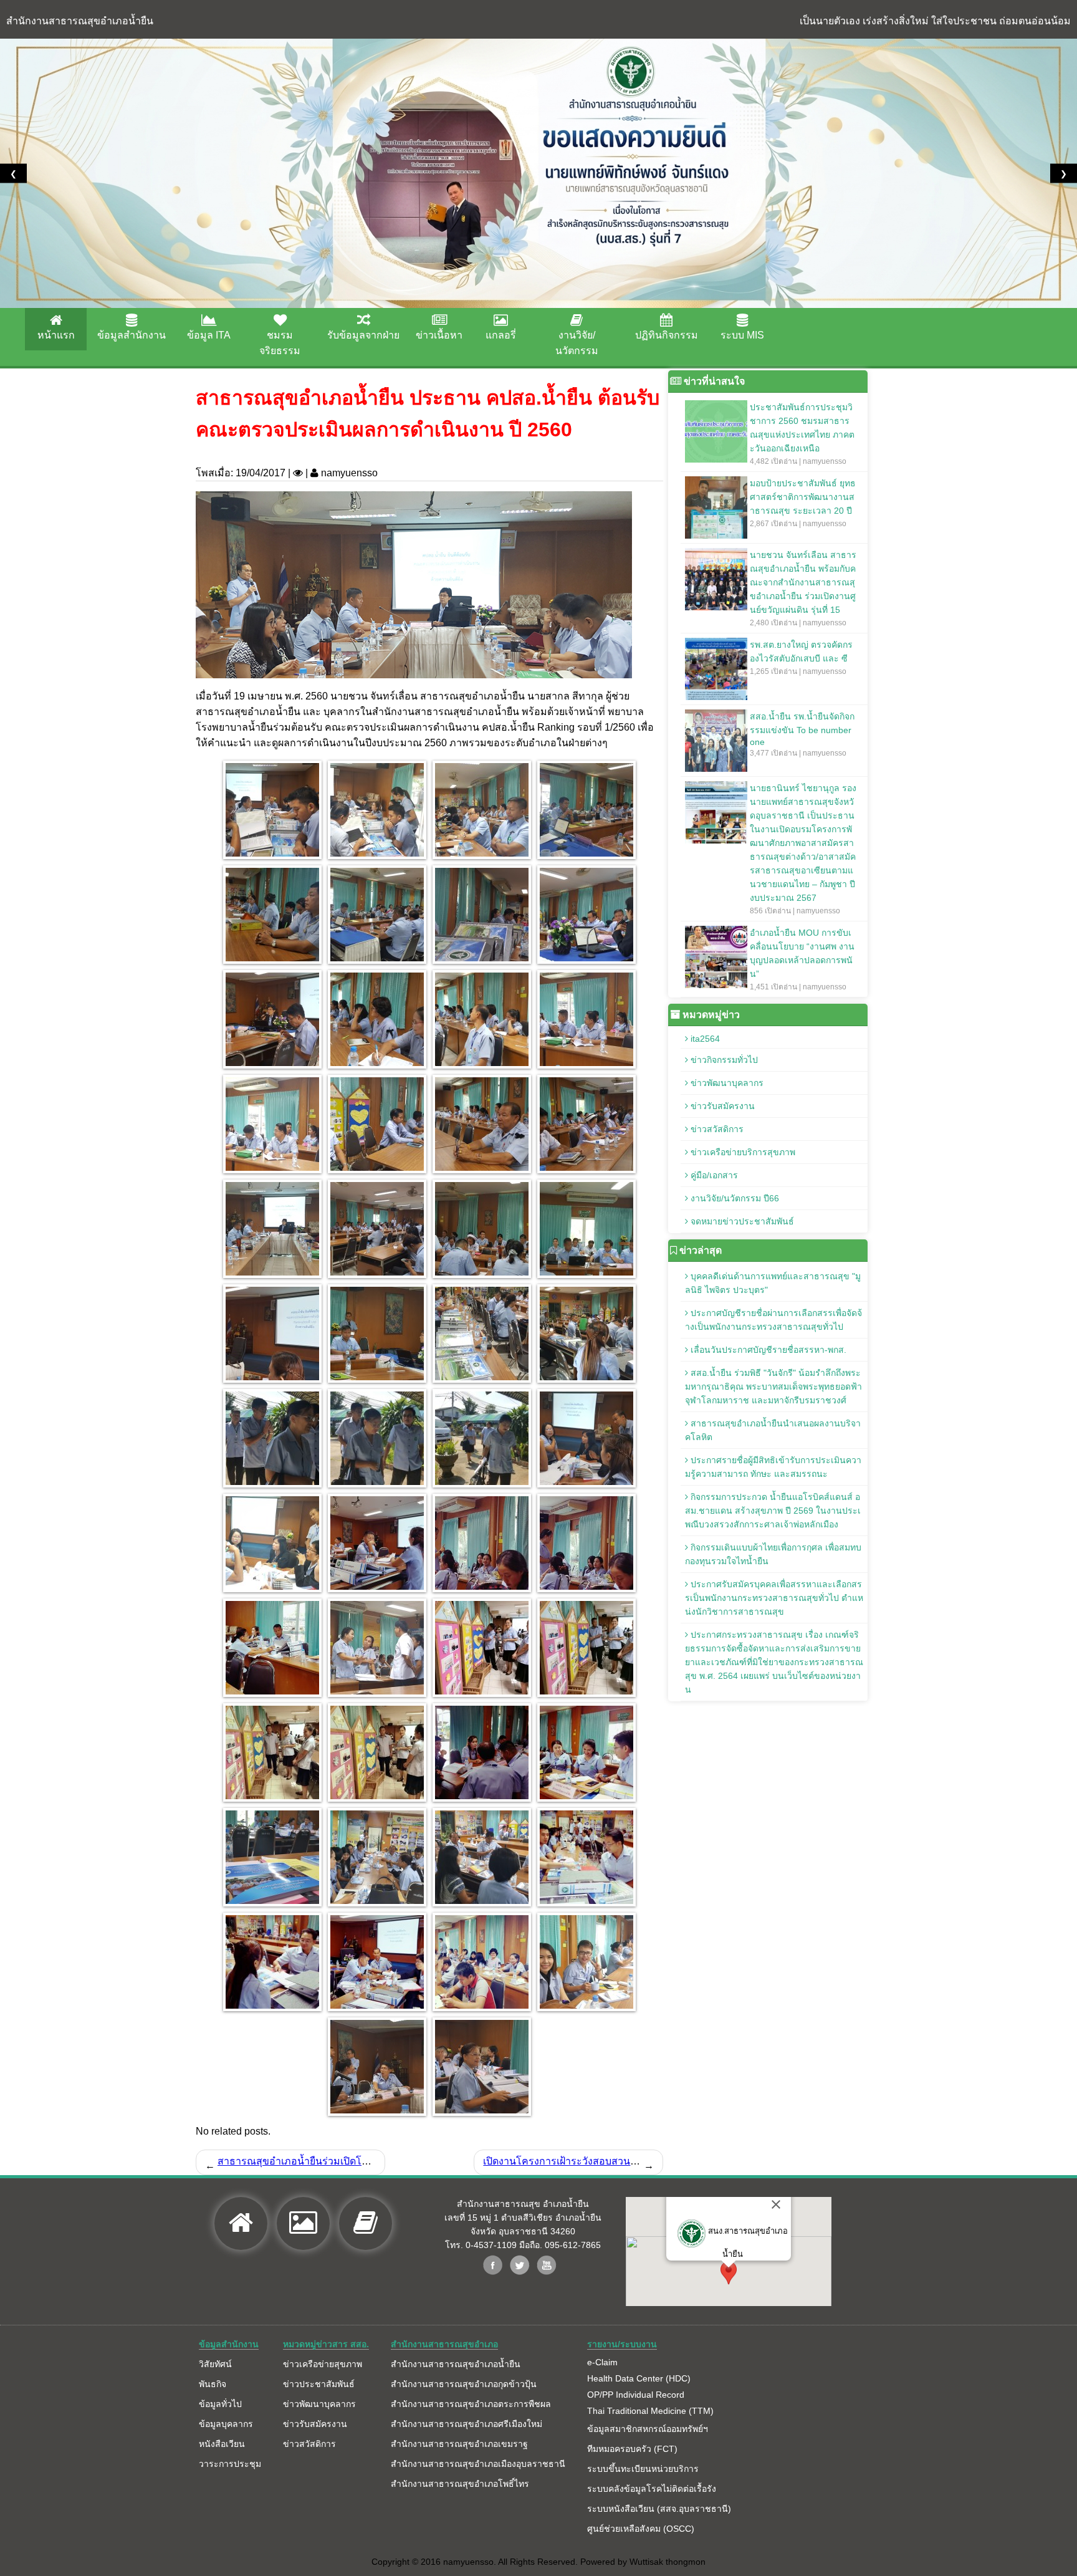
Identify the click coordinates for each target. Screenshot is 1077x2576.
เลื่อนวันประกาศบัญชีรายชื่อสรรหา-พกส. (767, 1350)
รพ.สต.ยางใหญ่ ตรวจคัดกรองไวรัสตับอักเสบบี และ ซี (801, 658)
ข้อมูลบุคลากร (226, 2424)
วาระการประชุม (230, 2464)
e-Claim (602, 2362)
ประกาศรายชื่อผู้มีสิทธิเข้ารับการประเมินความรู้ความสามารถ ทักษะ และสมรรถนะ (773, 1467)
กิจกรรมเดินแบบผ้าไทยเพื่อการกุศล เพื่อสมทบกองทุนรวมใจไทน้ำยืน (773, 1554)
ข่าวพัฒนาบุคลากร (726, 1083)
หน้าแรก (56, 335)
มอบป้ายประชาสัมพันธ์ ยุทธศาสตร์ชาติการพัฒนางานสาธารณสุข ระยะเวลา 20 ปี (803, 503)
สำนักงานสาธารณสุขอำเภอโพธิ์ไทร (460, 2484)
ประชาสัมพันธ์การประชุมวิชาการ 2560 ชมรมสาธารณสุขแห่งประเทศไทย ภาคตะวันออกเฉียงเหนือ (802, 434)
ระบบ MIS (742, 335)
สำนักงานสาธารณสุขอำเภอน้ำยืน (456, 2364)
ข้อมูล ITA (209, 335)
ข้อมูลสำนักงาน (132, 335)
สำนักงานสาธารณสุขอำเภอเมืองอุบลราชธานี (478, 2464)
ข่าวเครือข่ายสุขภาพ (323, 2364)
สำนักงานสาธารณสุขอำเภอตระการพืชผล (471, 2404)
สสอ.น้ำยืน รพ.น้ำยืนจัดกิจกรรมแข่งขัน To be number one (802, 734)
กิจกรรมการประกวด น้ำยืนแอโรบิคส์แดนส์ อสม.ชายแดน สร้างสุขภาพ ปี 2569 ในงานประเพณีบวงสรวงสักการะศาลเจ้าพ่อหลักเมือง (773, 1511)
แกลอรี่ (501, 335)
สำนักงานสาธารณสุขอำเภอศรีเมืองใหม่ (467, 2424)
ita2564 (704, 1039)
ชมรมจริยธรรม (280, 343)
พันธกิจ (213, 2384)
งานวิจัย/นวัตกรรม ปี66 (734, 1198)
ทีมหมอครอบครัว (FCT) (632, 2449)
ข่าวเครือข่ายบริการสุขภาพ (742, 1152)
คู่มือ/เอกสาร (713, 1175)
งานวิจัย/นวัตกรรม (577, 343)
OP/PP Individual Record (636, 2395)
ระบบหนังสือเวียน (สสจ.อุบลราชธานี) (659, 2509)
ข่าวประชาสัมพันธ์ (319, 2384)
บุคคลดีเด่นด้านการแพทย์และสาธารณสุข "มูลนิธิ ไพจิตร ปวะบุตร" (773, 1283)
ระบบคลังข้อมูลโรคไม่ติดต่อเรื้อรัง (652, 2489)
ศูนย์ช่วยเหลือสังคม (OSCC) (641, 2529)
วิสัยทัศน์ (215, 2364)
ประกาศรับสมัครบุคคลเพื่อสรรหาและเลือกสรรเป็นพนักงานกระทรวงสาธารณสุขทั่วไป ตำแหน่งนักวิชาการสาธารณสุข (774, 1598)
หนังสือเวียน (222, 2444)
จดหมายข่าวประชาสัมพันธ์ (741, 1221)
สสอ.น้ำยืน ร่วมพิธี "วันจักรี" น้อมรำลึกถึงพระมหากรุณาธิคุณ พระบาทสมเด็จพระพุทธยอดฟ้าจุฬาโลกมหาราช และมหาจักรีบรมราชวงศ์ (773, 1387)
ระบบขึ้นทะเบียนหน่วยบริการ (643, 2469)
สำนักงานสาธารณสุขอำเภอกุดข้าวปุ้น (464, 2384)
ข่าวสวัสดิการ (716, 1129)
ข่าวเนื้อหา (439, 335)
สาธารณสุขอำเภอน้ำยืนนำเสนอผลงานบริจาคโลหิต (773, 1430)
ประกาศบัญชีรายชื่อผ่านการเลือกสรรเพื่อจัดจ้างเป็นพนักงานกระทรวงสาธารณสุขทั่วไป (773, 1320)
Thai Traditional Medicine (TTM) (650, 2411)
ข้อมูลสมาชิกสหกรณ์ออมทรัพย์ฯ (648, 2429)
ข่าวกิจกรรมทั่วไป (723, 1060)
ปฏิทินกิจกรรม (667, 335)
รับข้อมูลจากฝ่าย (363, 335)
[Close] (776, 2204)
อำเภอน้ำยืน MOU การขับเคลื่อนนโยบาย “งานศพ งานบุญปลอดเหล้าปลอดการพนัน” (802, 959)
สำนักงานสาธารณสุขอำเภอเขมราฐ (459, 2444)
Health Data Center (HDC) (639, 2378)
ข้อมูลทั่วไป (220, 2404)
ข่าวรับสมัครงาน (721, 1106)
